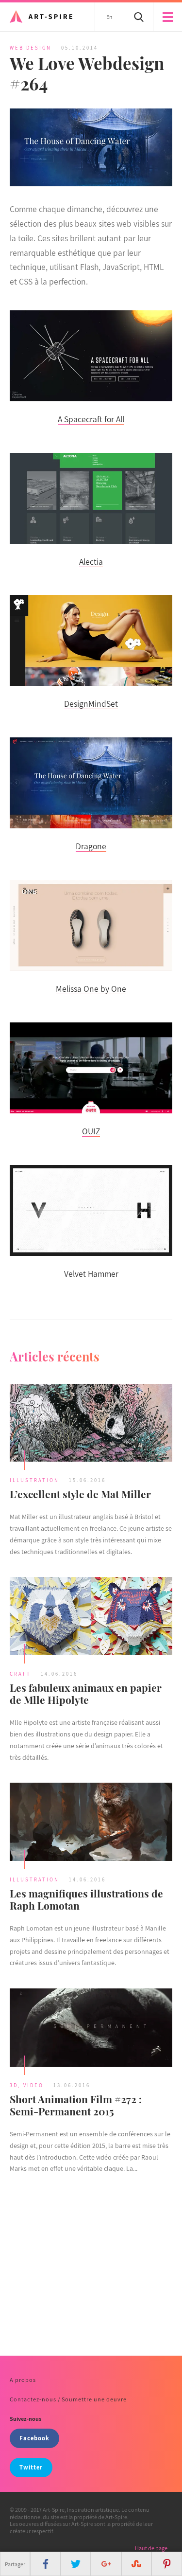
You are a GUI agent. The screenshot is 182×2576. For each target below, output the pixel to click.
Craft (20, 1674)
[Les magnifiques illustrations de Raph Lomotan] (91, 1823)
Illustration (34, 1480)
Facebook (34, 2438)
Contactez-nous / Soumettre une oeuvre (68, 2399)
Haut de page (151, 2548)
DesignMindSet (91, 704)
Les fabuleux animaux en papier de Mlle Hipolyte (86, 1693)
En (109, 17)
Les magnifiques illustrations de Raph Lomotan (86, 1899)
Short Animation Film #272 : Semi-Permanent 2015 (76, 2105)
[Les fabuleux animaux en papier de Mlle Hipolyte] (91, 1617)
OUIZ (91, 1131)
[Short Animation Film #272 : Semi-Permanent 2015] (91, 2029)
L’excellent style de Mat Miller (80, 1494)
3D (14, 2085)
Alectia (91, 562)
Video (33, 2085)
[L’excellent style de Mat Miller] (91, 1424)
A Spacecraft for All (91, 419)
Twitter (31, 2467)
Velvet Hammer (91, 1274)
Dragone (91, 846)
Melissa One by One (91, 989)
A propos (23, 2380)
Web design (31, 48)
